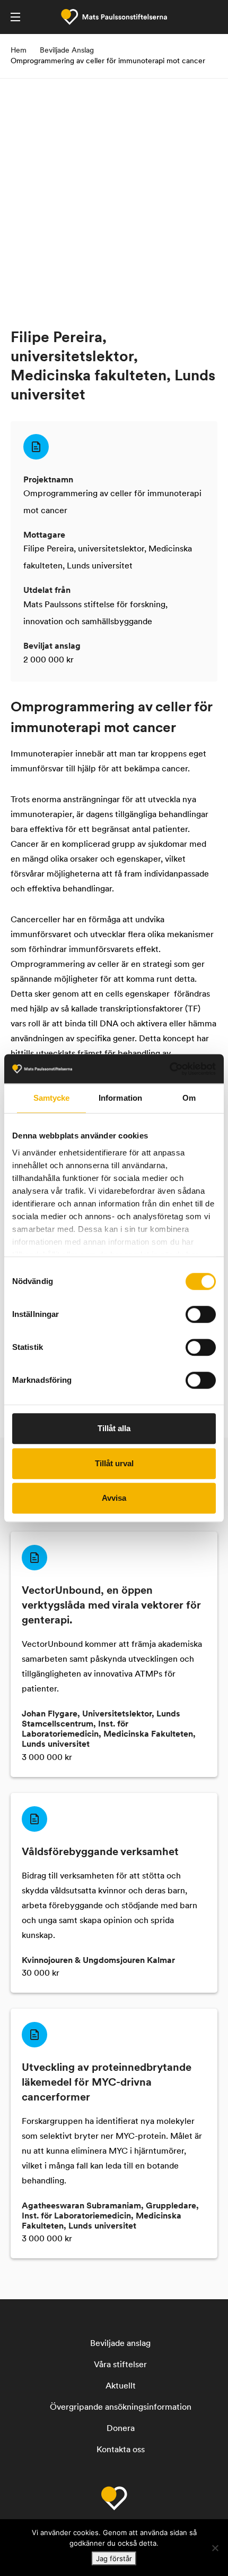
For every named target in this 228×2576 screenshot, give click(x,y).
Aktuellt (121, 2386)
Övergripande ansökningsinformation (121, 2408)
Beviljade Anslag (67, 51)
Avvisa (114, 1498)
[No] (215, 2548)
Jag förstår (114, 2558)
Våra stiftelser (120, 2365)
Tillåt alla (114, 1428)
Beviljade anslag (120, 2344)
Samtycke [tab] (52, 1098)
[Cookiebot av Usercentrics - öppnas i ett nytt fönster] (169, 1069)
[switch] (201, 1314)
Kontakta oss (121, 2450)
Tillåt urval (114, 1463)
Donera (121, 2429)
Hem (19, 51)
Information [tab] (120, 1098)
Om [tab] (189, 1098)
